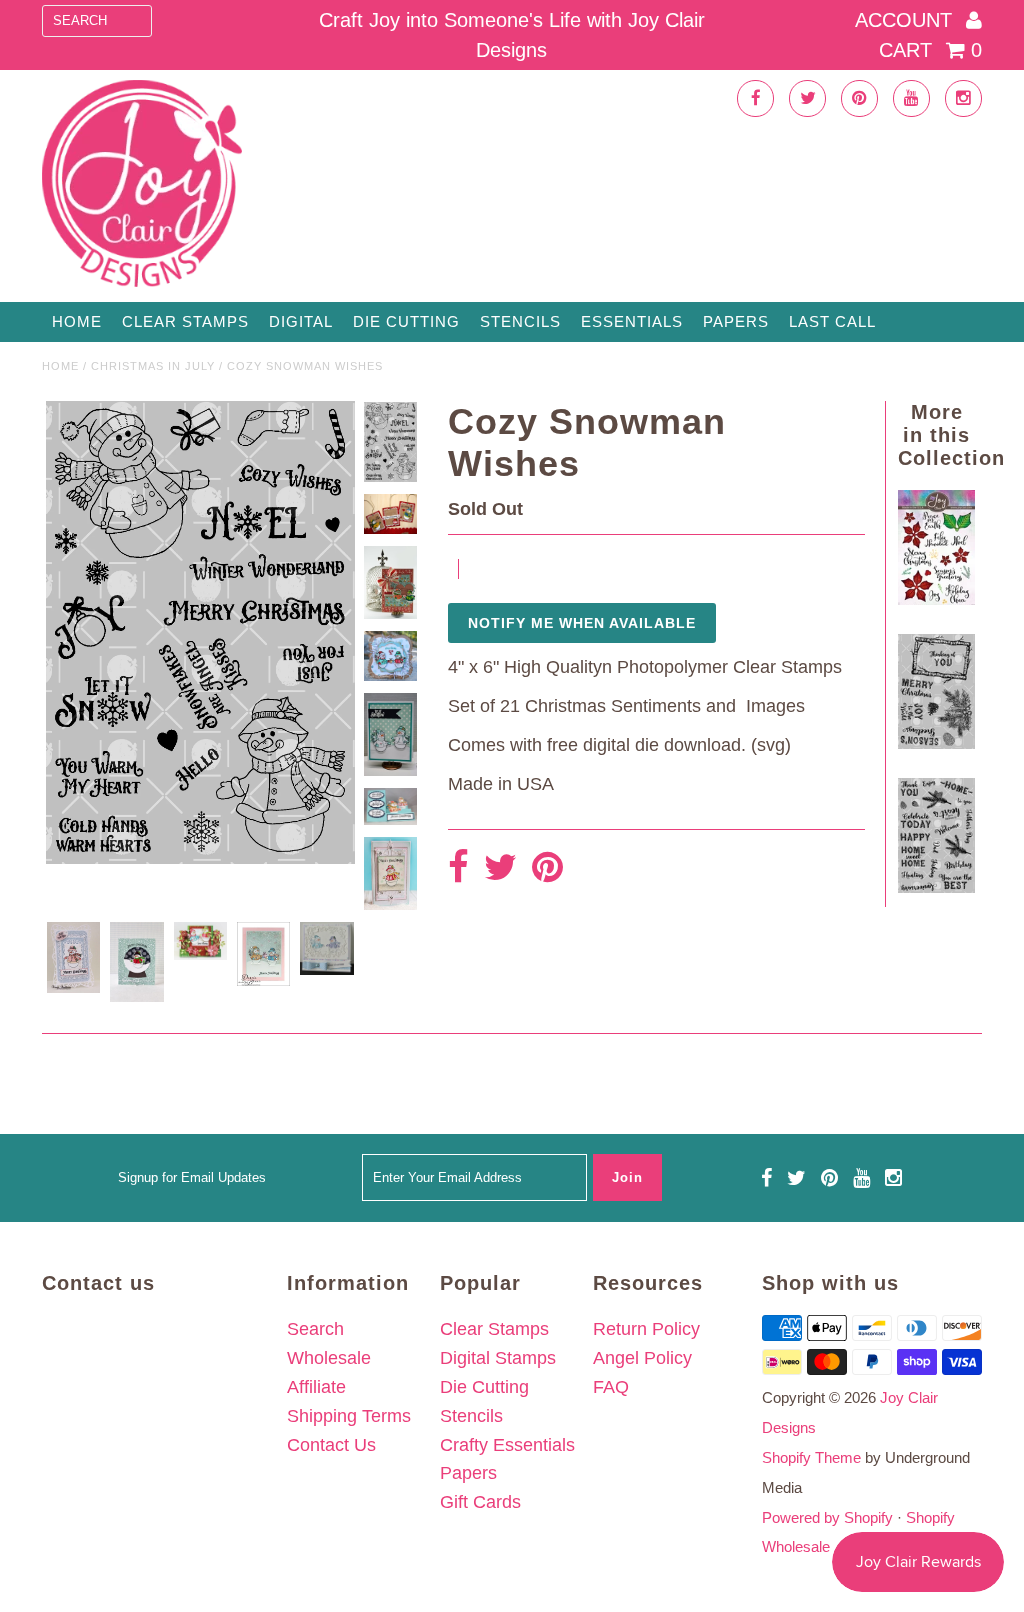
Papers (736, 321)
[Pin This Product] (547, 868)
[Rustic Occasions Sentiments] (936, 887)
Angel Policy (642, 1358)
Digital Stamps (498, 1358)
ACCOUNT (906, 20)
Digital (301, 321)
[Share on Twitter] (500, 868)
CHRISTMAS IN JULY (153, 366)
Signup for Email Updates (192, 1177)
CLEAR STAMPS (185, 321)
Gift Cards (480, 1502)
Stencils (520, 321)
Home (77, 321)
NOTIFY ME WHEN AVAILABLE (582, 623)
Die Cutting (406, 321)
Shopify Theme (811, 1457)
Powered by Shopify (827, 1517)
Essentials (632, 321)
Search (315, 1329)
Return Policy (646, 1329)
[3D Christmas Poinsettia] (936, 599)
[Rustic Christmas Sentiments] (936, 743)
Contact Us (331, 1445)
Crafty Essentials (507, 1445)
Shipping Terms (349, 1416)
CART (930, 50)
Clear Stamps (494, 1329)
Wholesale (329, 1358)
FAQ (611, 1387)
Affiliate (316, 1387)
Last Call (832, 321)
